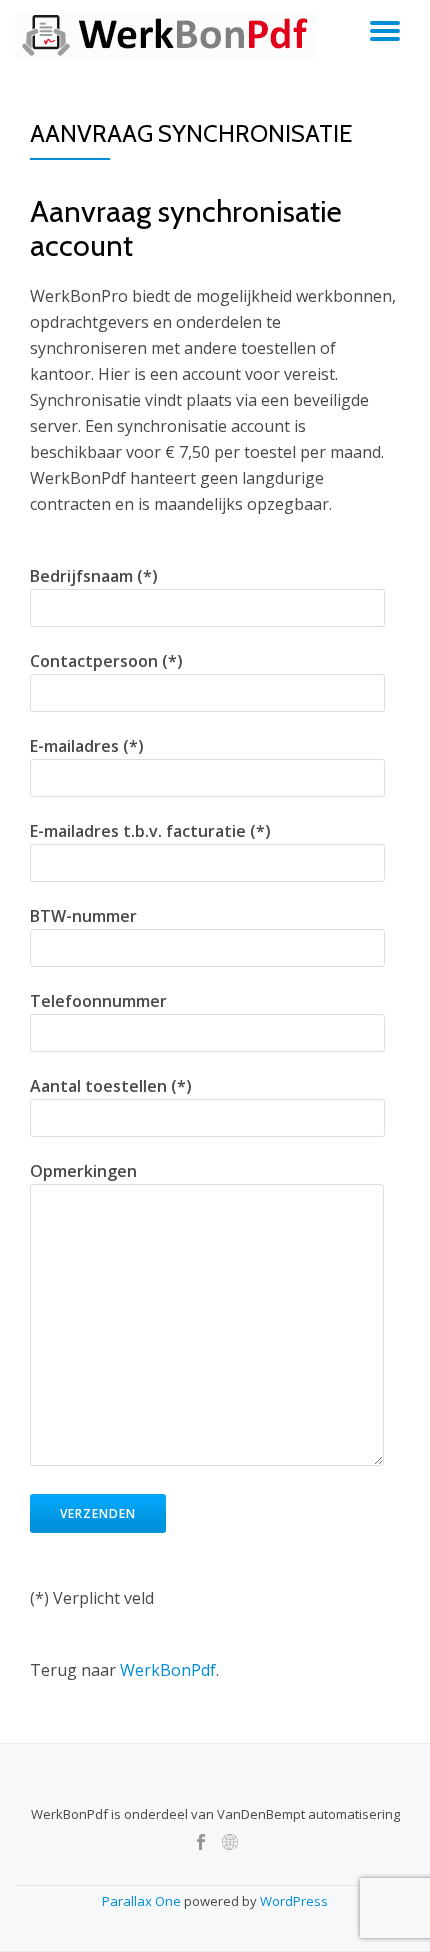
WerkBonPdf (168, 1670)
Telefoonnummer (98, 1001)
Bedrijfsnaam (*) (94, 576)
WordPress (294, 1901)
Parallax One (143, 1901)
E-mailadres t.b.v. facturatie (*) (150, 831)
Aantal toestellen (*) (111, 1086)
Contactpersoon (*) (106, 661)
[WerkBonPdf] (168, 35)
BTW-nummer (83, 916)
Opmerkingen (83, 1171)
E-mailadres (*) (87, 746)
